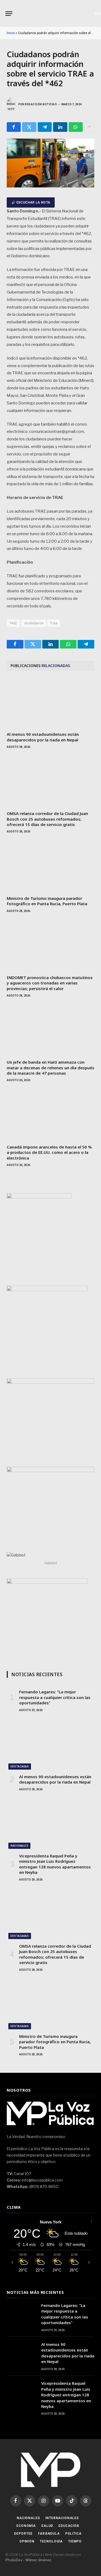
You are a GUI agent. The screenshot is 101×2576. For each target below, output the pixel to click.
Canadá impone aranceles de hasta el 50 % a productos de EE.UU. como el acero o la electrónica (49, 1152)
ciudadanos (34, 623)
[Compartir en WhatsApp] (76, 127)
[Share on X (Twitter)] (29, 127)
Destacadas (20, 1767)
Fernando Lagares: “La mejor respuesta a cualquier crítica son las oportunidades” (55, 1697)
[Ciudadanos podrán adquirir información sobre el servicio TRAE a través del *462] (50, 186)
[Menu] (9, 14)
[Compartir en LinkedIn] (60, 127)
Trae (54, 623)
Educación (69, 2526)
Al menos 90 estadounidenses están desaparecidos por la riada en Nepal (43, 737)
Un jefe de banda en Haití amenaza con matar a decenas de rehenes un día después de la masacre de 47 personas (50, 1068)
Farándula (49, 2534)
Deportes (23, 2534)
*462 (13, 623)
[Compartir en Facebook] (14, 127)
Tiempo (75, 2541)
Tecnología (51, 2541)
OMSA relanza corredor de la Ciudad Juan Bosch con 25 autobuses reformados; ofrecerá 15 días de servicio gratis (47, 819)
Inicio (11, 33)
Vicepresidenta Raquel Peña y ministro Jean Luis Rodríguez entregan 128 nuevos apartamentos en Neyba (55, 1864)
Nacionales (19, 1846)
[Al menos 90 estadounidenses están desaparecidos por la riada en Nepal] (50, 703)
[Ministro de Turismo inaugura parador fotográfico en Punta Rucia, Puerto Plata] (50, 867)
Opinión (27, 2541)
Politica (73, 2534)
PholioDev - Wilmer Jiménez (28, 2560)
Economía (26, 2526)
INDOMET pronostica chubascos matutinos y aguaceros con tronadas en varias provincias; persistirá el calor (50, 983)
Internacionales (62, 2518)
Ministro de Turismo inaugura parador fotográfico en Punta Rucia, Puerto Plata (47, 901)
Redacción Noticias (41, 104)
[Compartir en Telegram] (45, 127)
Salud (47, 2526)
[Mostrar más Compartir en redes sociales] (89, 127)
